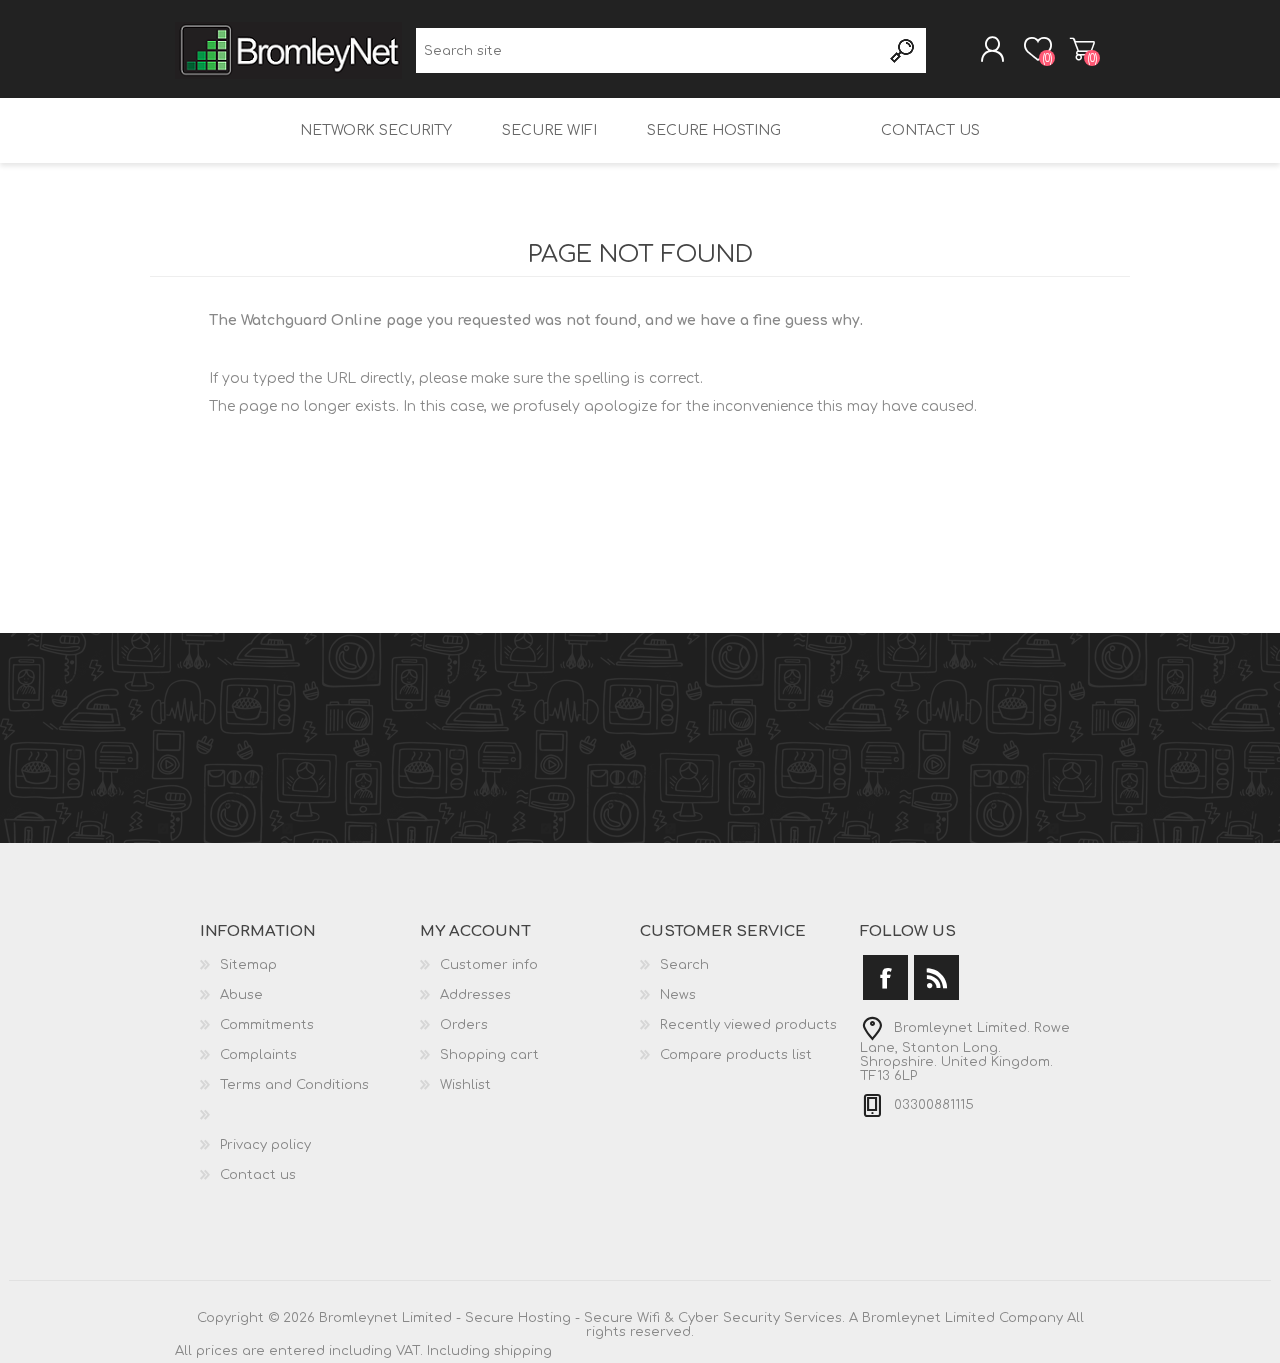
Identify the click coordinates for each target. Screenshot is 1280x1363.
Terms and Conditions (294, 1085)
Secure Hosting (714, 130)
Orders (464, 1025)
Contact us (930, 130)
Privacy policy (265, 1145)
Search (903, 50)
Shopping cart (1082, 49)
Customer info (489, 965)
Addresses (475, 995)
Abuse (241, 995)
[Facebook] (885, 977)
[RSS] (936, 977)
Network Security (376, 130)
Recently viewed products (748, 1025)
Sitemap (248, 965)
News (678, 995)
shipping (523, 1351)
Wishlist (465, 1085)
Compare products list (736, 1055)
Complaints (258, 1055)
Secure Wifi (549, 130)
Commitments (267, 1025)
